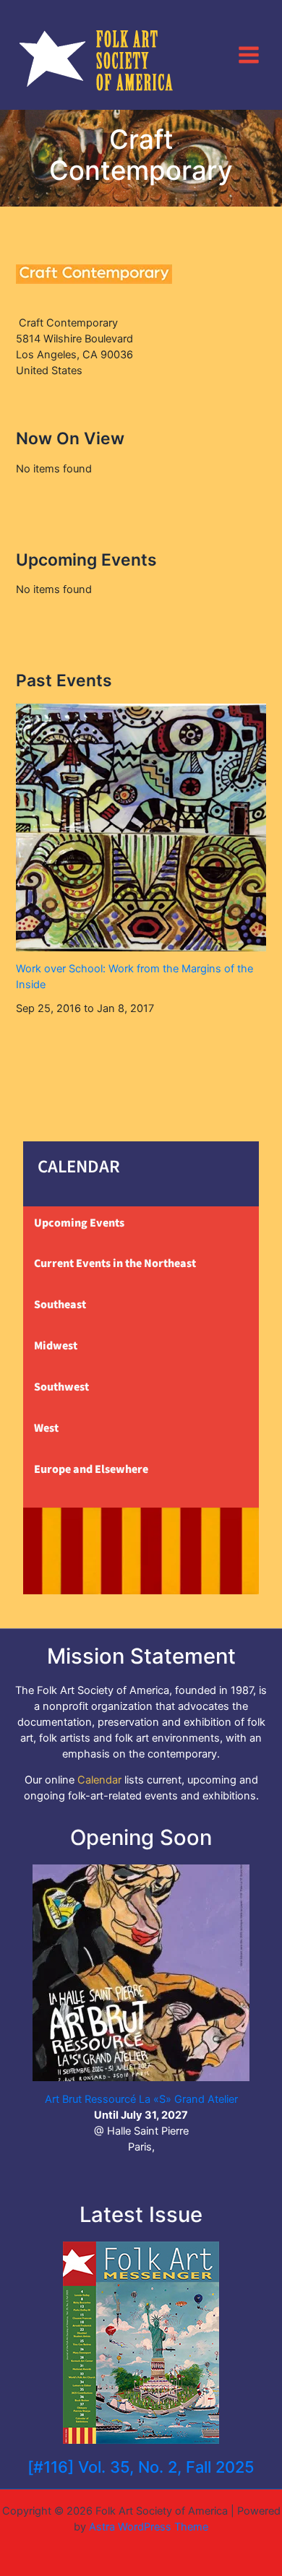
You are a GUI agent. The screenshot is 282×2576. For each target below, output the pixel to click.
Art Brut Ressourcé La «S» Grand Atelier (141, 2099)
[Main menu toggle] (249, 54)
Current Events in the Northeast (115, 1263)
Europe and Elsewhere (91, 1469)
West (46, 1428)
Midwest (56, 1346)
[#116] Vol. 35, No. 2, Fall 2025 (141, 2467)
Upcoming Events (79, 1223)
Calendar (99, 1780)
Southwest (61, 1387)
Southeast (60, 1305)
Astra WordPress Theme (149, 2527)
